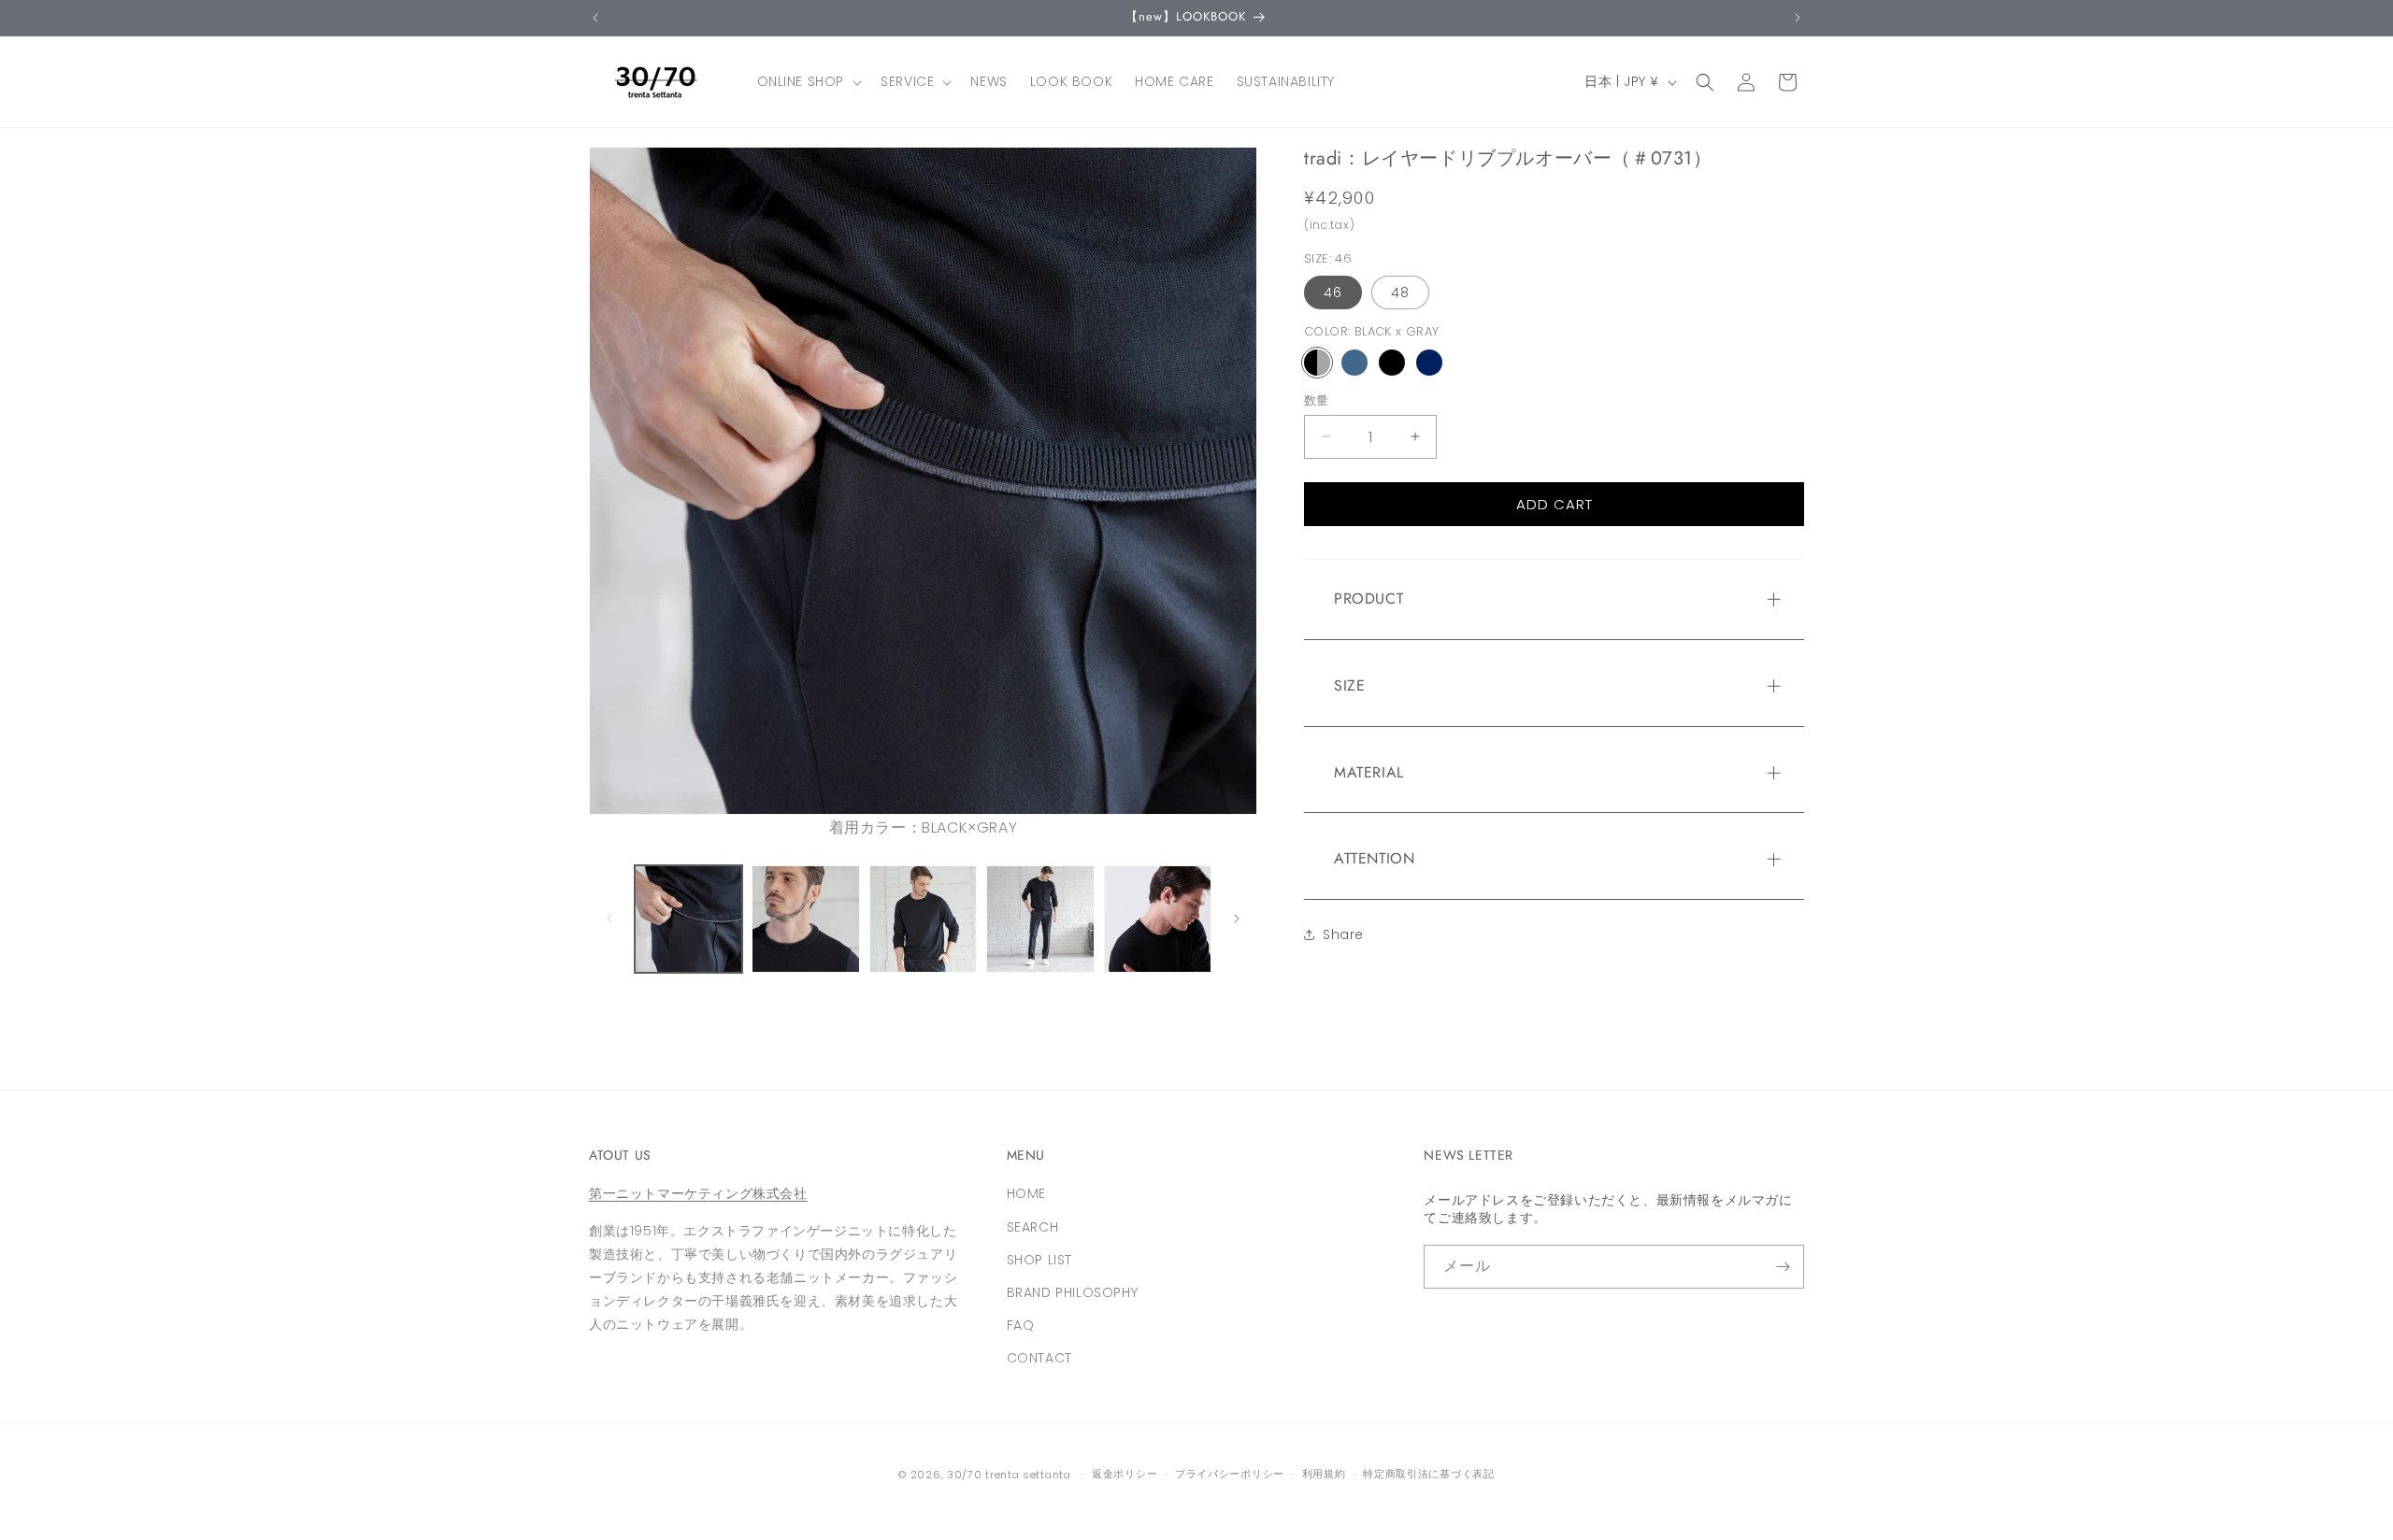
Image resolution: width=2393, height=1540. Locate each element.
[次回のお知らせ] (1798, 18)
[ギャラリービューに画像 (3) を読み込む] (923, 919)
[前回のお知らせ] (595, 18)
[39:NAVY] (1429, 362)
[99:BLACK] (1392, 362)
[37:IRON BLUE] (1354, 362)
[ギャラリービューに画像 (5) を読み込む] (1158, 919)
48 (1400, 292)
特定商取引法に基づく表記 (1428, 1474)
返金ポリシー (1125, 1474)
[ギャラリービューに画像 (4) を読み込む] (1040, 919)
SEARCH (1033, 1227)
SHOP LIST (1039, 1260)
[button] (808, 81)
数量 (1317, 399)
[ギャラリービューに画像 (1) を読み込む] (688, 919)
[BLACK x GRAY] (1317, 362)
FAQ (1021, 1325)
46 (1333, 292)
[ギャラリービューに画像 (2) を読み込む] (805, 919)
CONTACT (1039, 1358)
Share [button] (1343, 934)
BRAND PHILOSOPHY (1073, 1292)
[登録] (1783, 1267)
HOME (1026, 1193)
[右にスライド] (1237, 919)
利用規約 (1324, 1474)
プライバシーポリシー (1230, 1474)
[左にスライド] (609, 919)
